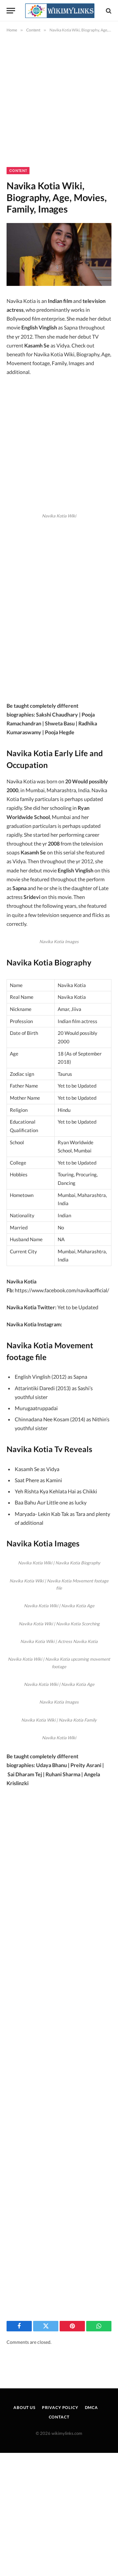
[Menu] (11, 11)
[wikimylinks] (60, 11)
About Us (24, 2408)
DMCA (91, 2408)
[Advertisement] (59, 105)
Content (18, 171)
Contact (59, 2417)
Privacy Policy (60, 2408)
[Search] (108, 11)
